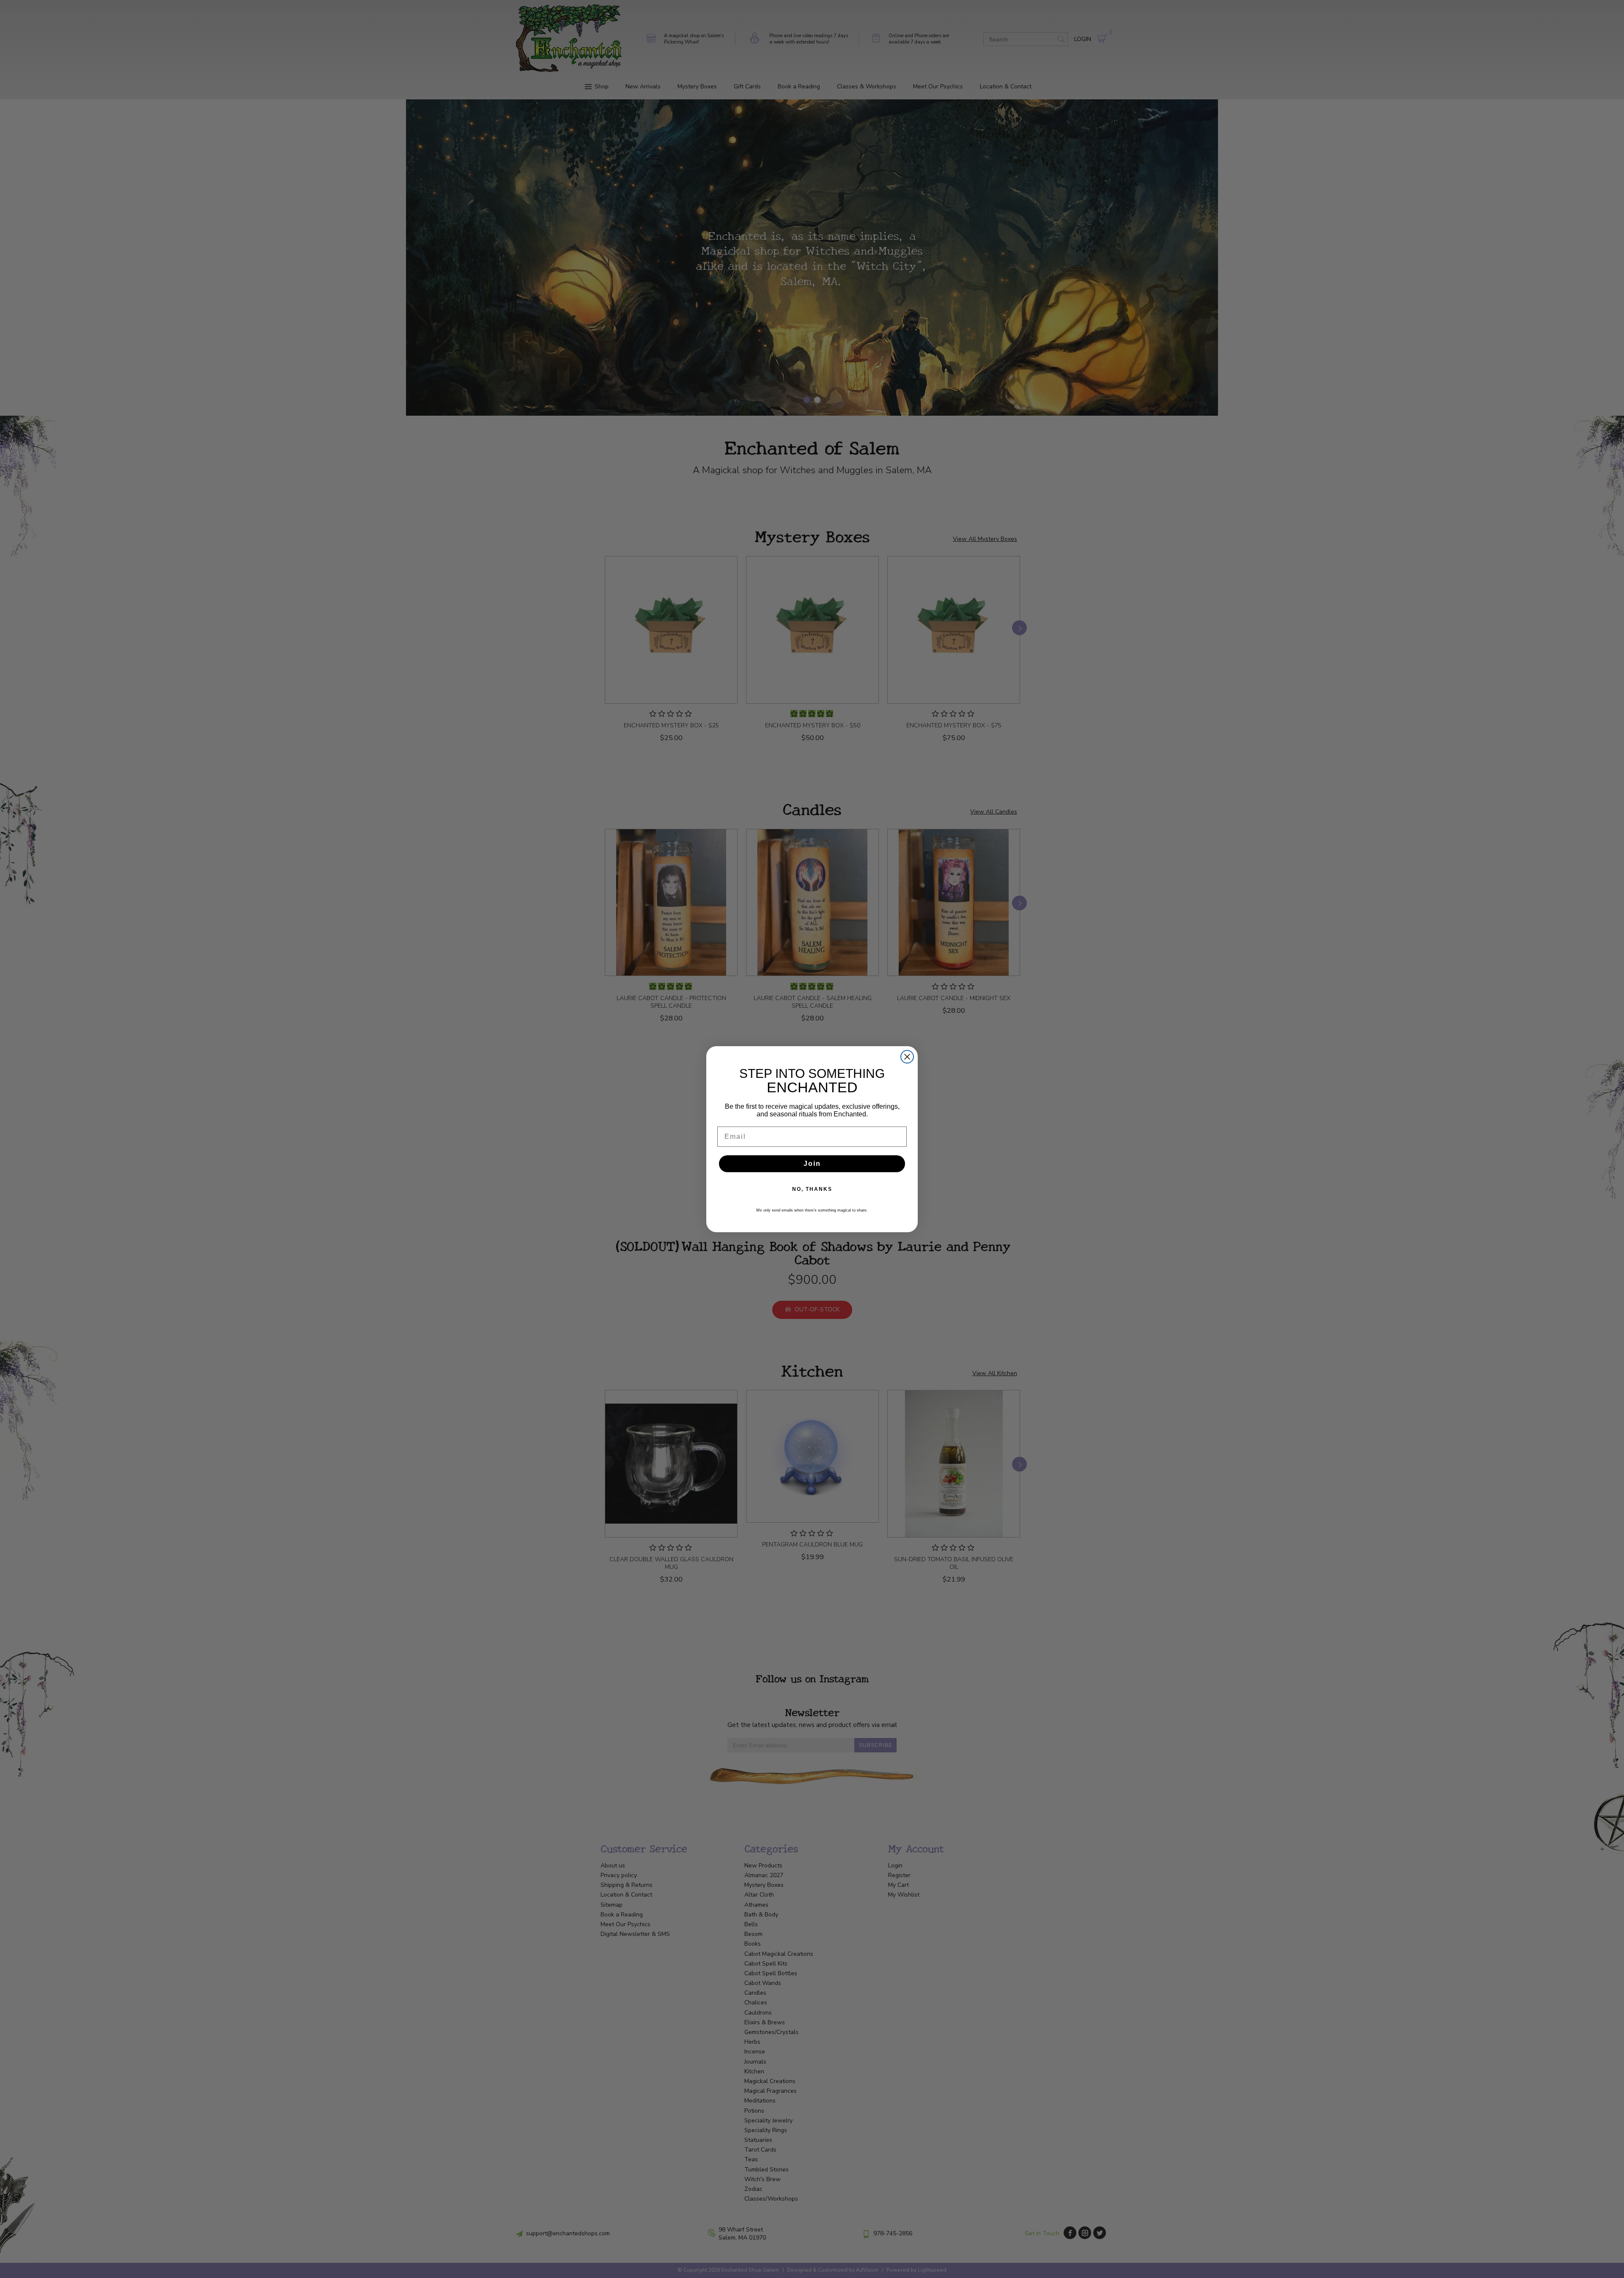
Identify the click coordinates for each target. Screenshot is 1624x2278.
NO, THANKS (812, 1189)
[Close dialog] (907, 1057)
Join (812, 1164)
